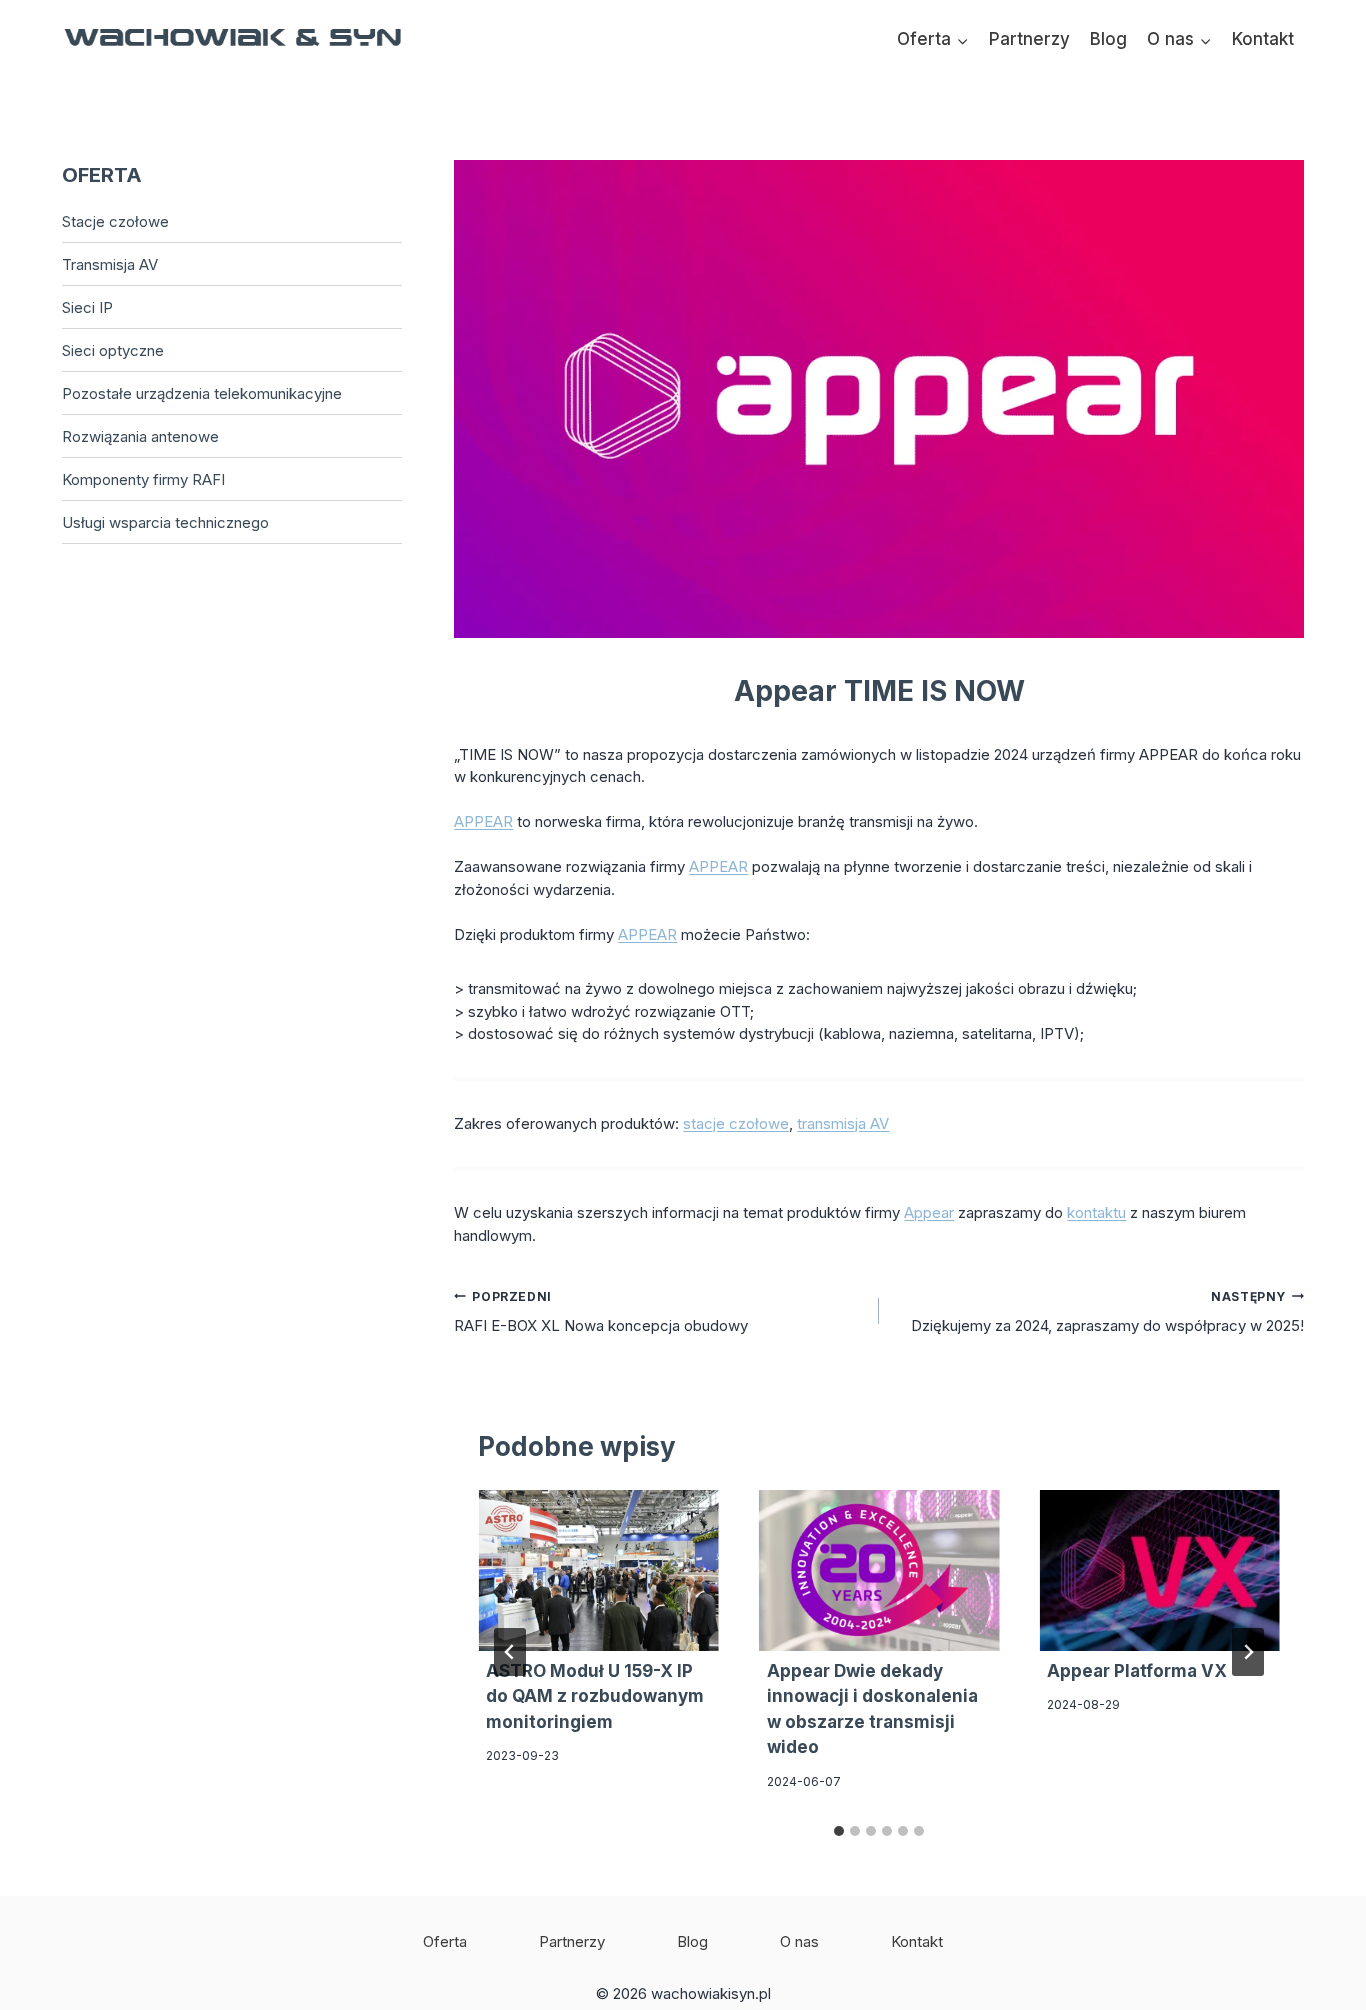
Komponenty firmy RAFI (143, 479)
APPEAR (483, 821)
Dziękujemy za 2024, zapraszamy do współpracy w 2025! (1107, 1312)
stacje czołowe (736, 1123)
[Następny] (1248, 1652)
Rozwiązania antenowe (140, 436)
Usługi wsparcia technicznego (165, 522)
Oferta (445, 1941)
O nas (799, 1941)
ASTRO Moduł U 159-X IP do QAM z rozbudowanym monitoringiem (595, 1696)
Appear (929, 1212)
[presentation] (598, 1570)
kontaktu (1096, 1212)
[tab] (839, 1831)
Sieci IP (87, 307)
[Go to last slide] (510, 1652)
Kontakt (1263, 39)
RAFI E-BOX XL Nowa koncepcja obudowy (601, 1312)
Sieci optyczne (113, 350)
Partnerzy (1029, 39)
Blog (1108, 39)
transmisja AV (843, 1123)
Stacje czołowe (115, 221)
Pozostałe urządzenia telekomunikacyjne (202, 393)
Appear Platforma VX (1137, 1671)
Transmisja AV (110, 264)
